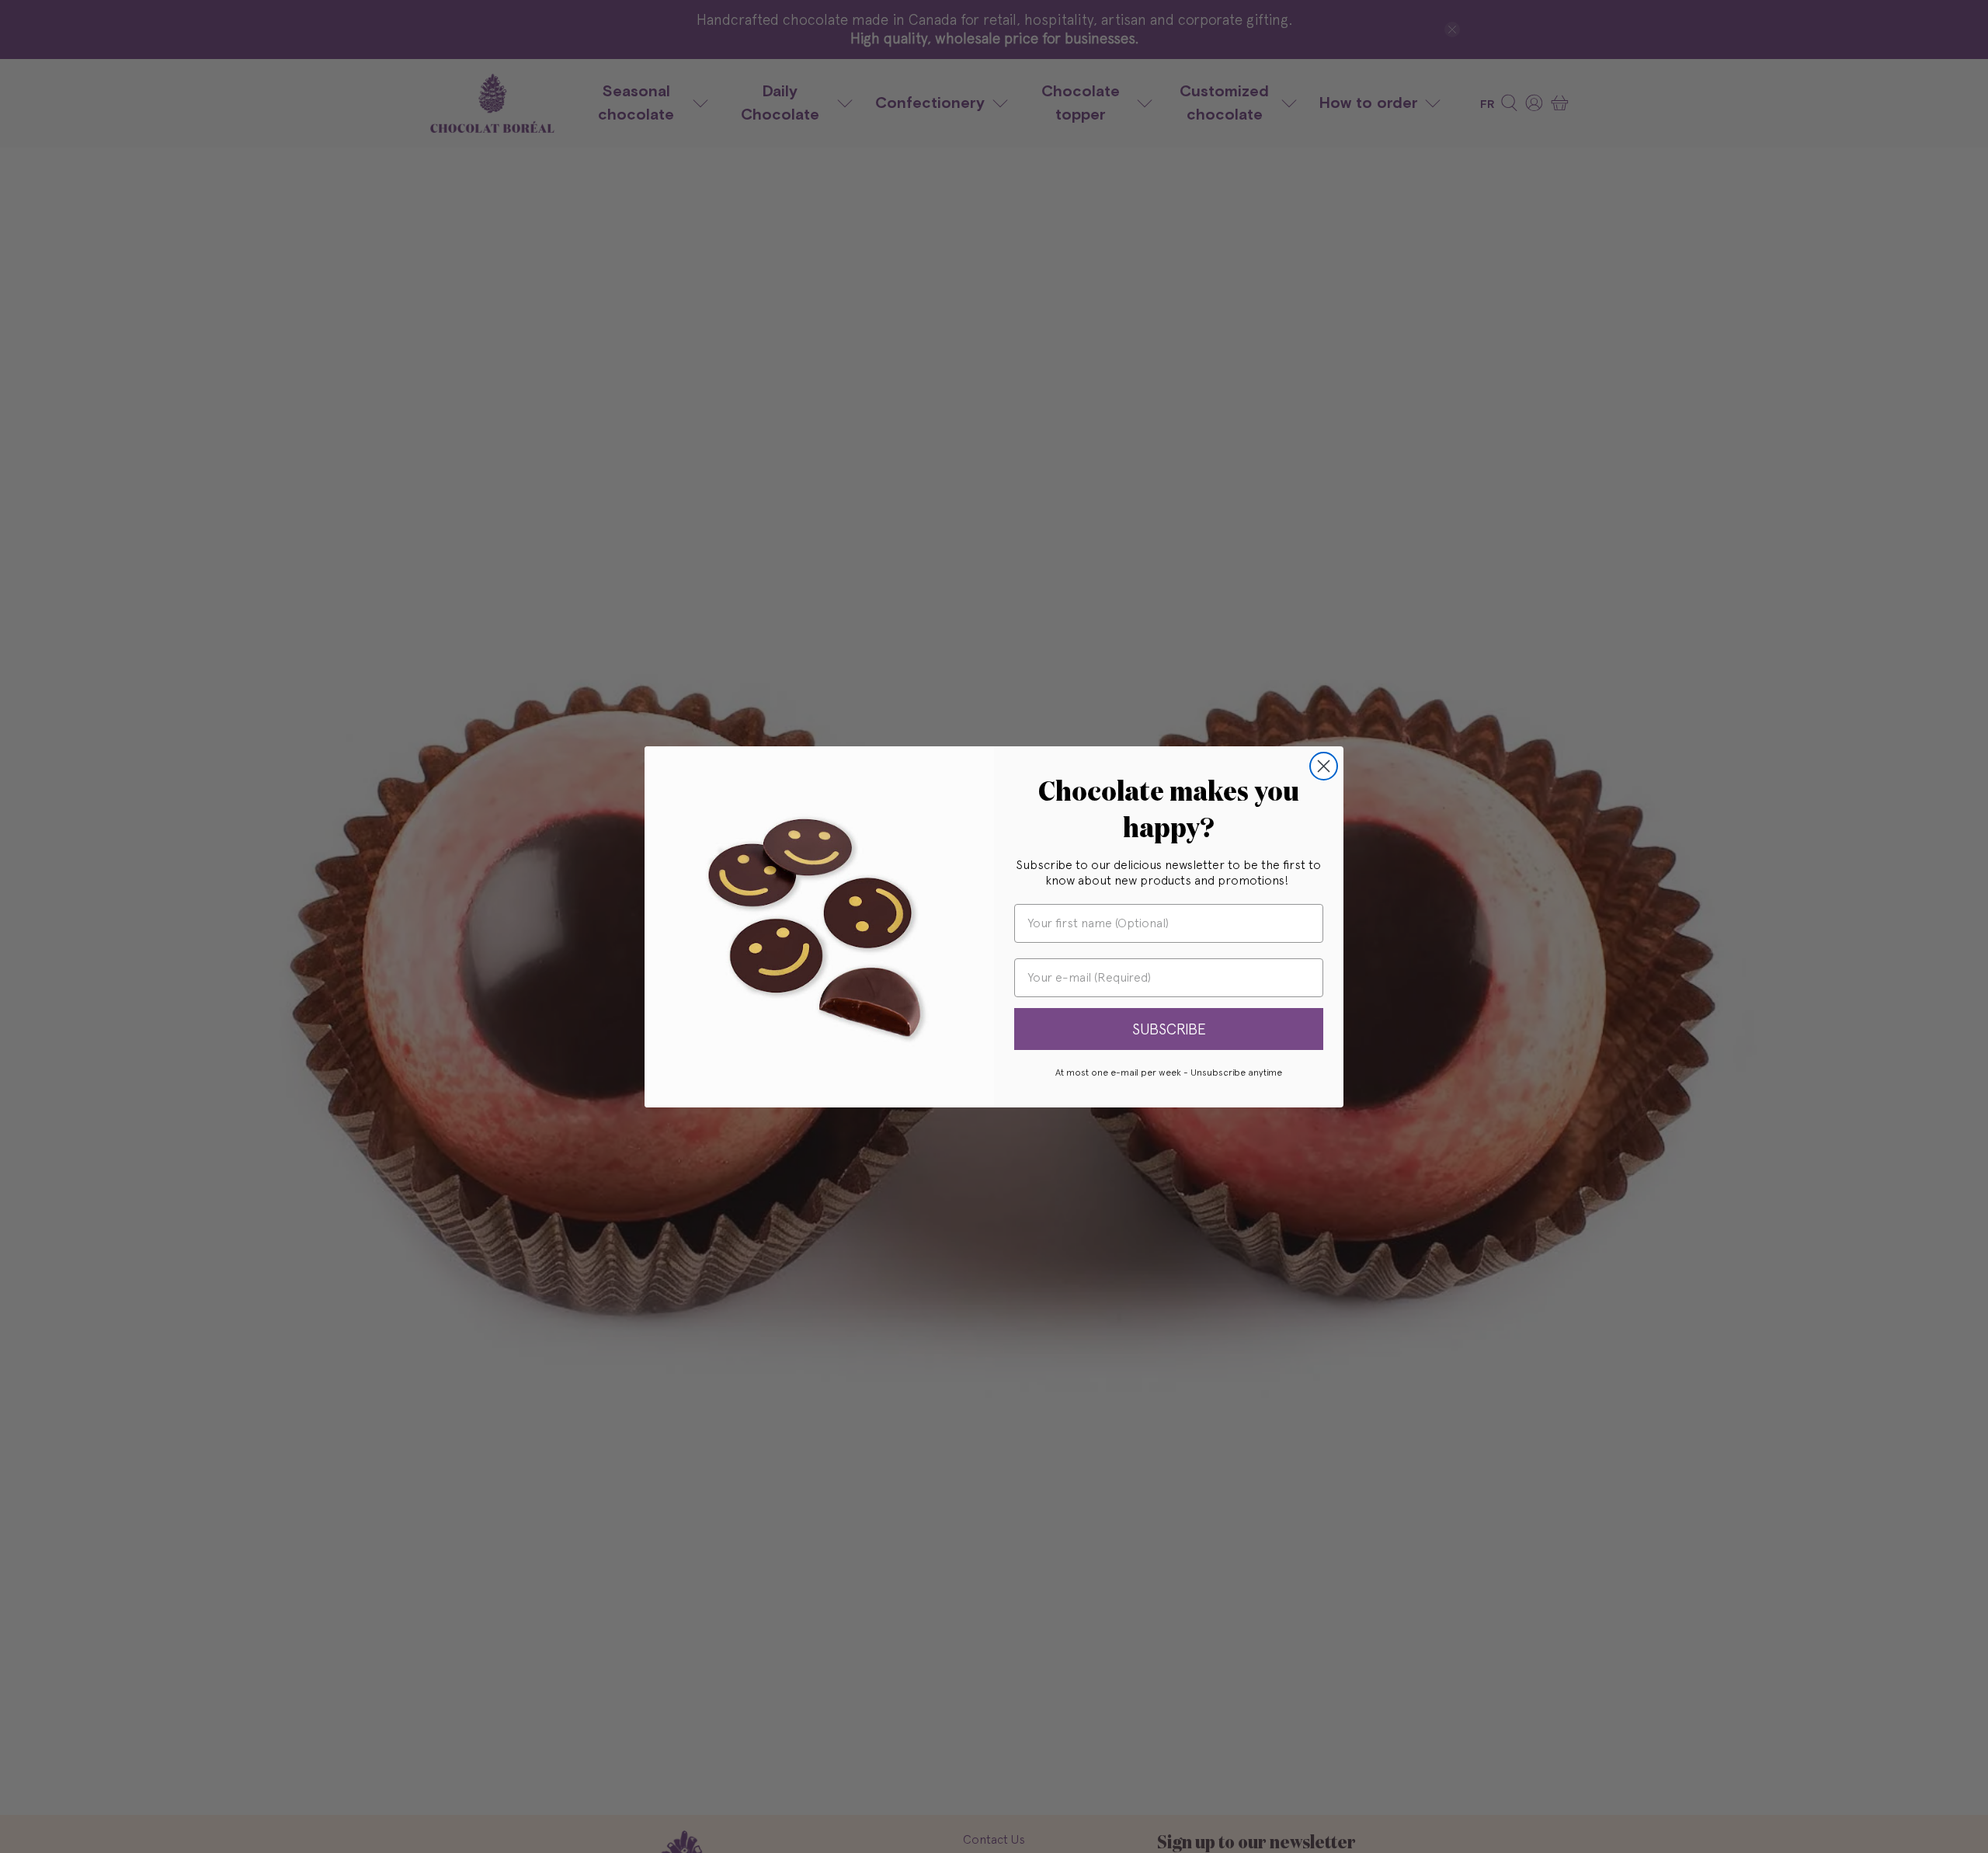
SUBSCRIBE (1169, 1029)
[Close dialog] (1324, 766)
